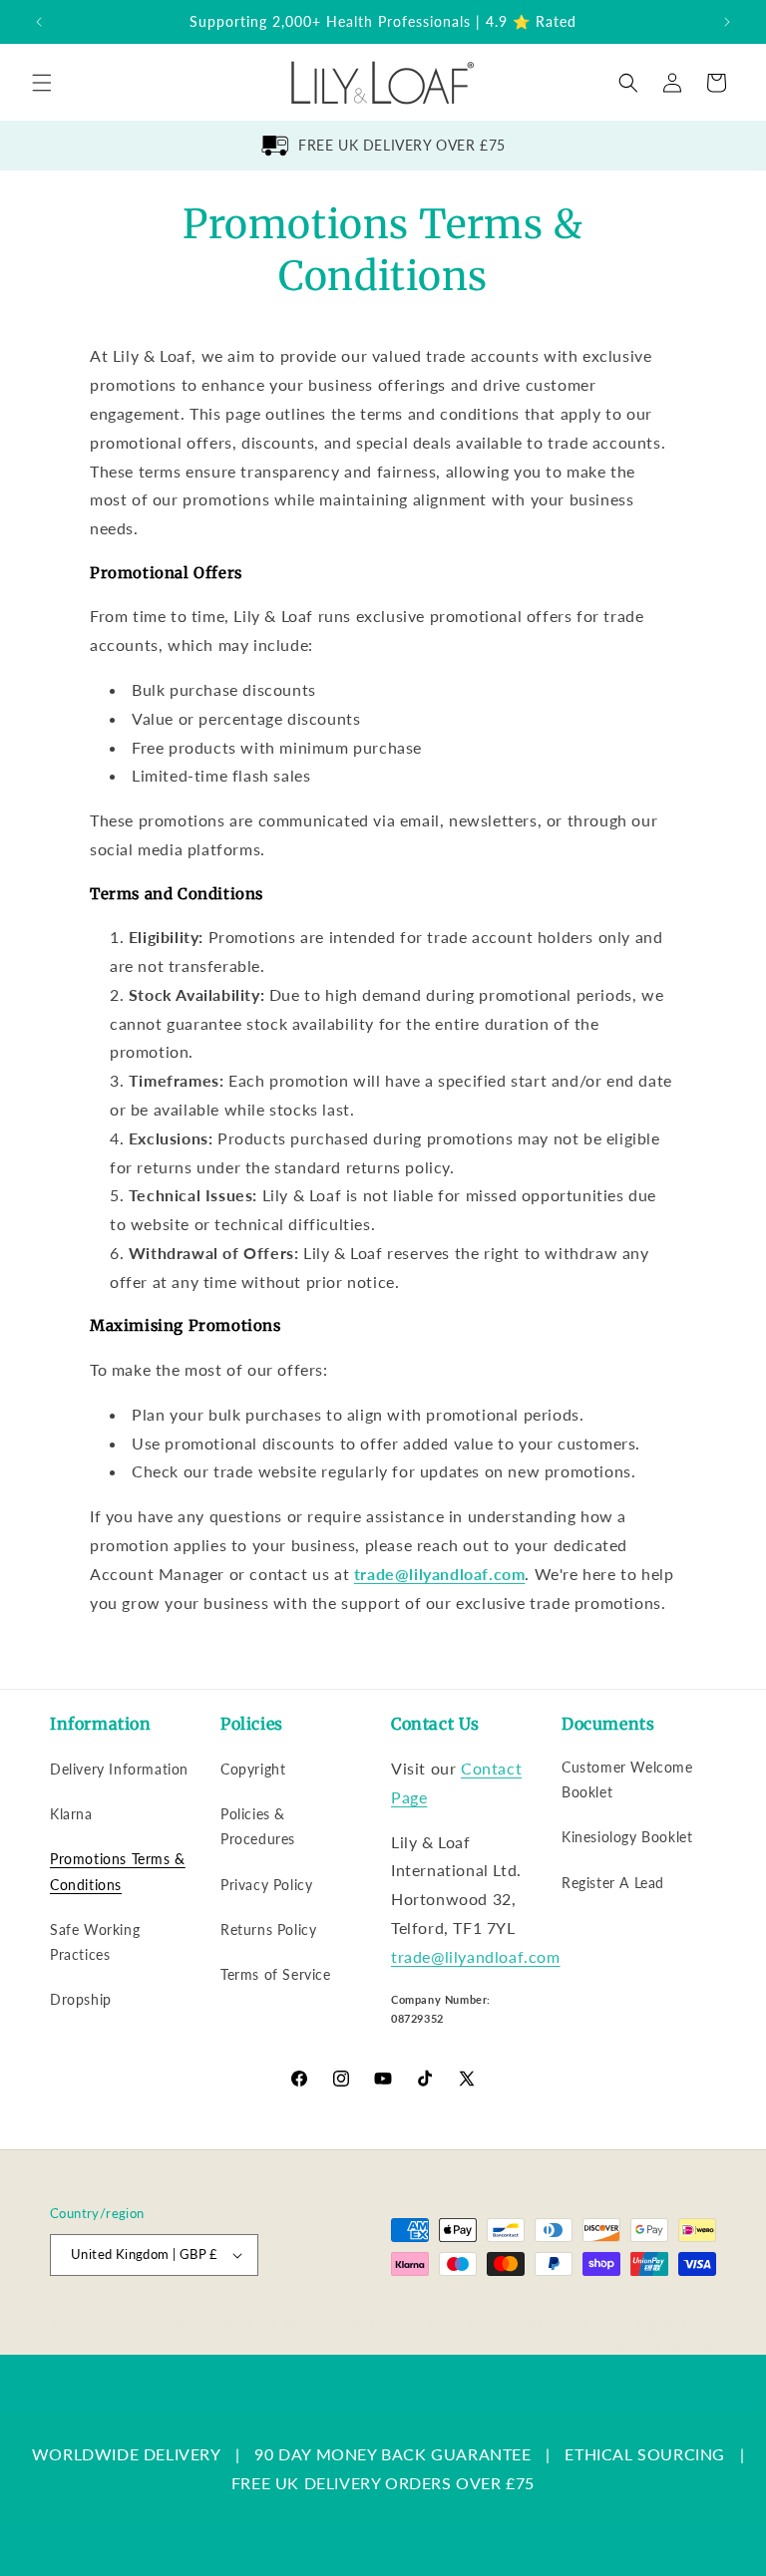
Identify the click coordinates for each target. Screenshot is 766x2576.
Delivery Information (119, 1769)
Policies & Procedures (258, 1826)
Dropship (81, 1999)
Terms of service (567, 2323)
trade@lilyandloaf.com (476, 1956)
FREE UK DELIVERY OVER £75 (402, 145)
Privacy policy (462, 2323)
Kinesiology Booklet (627, 1837)
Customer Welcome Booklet (627, 1779)
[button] (42, 83)
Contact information (662, 2344)
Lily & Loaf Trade (145, 2324)
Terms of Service (276, 1974)
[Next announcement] (727, 22)
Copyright (253, 1769)
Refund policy (365, 2323)
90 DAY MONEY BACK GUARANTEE (392, 2454)
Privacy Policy (266, 1885)
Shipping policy (675, 2323)
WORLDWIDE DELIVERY (127, 2454)
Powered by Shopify (252, 2324)
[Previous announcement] (39, 22)
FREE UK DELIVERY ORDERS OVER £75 (383, 2483)
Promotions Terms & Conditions (118, 1871)
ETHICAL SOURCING (645, 2454)
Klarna (71, 1814)
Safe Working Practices (95, 1942)
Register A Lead (613, 1883)
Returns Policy (268, 1930)
